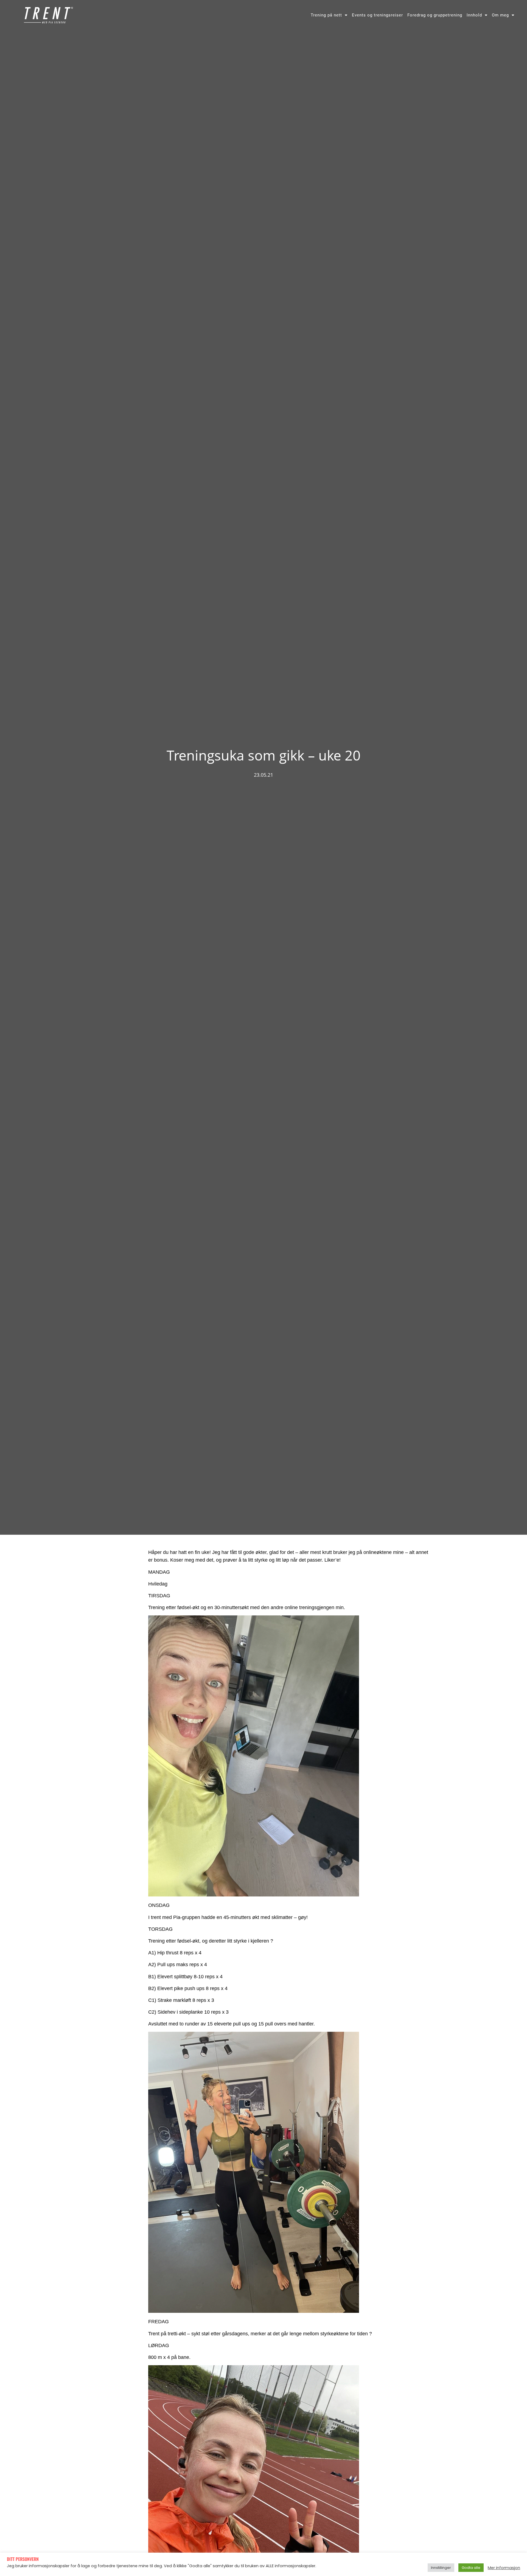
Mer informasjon (504, 2568)
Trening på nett (326, 15)
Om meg (500, 15)
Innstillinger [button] (441, 2568)
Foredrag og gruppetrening (435, 15)
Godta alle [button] (471, 2568)
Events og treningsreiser (377, 15)
